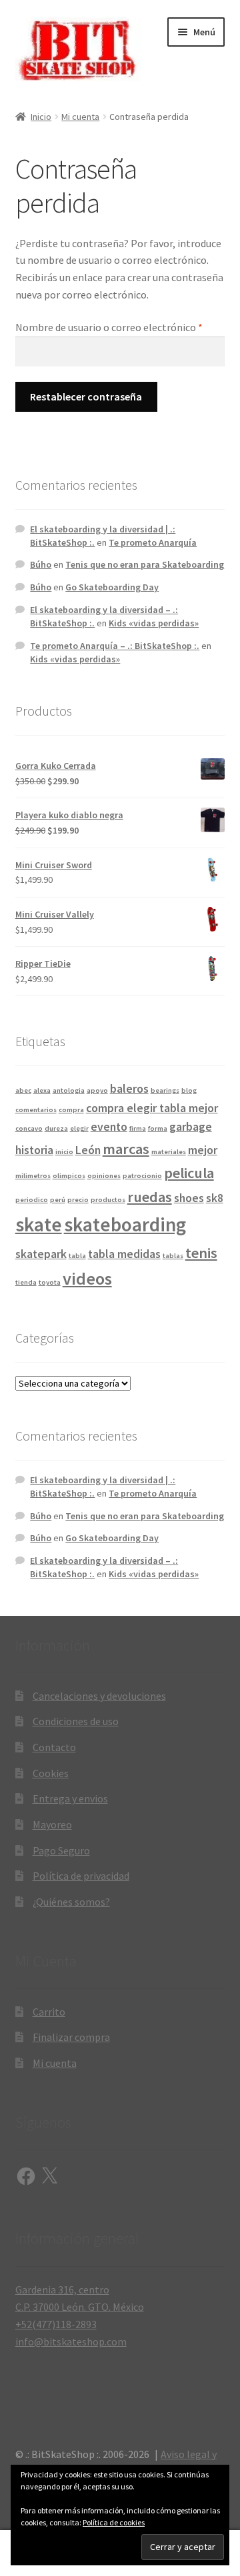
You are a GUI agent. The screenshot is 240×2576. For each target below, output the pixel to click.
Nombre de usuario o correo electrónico (120, 327)
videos (87, 1278)
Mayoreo (52, 1824)
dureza (56, 1128)
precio (78, 1200)
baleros (129, 1089)
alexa (42, 1090)
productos (108, 1200)
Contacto (54, 1747)
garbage (191, 1127)
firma (138, 1128)
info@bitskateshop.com (71, 2341)
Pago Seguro (61, 1850)
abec (23, 1090)
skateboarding (125, 1224)
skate (39, 1224)
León (88, 1150)
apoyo (97, 1090)
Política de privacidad (81, 1876)
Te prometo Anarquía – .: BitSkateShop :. (115, 646)
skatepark (41, 1254)
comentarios (36, 1110)
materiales (169, 1152)
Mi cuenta (80, 117)
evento (109, 1127)
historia (34, 1150)
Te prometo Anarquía (153, 542)
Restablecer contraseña (86, 396)
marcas (126, 1149)
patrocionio (142, 1176)
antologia (69, 1090)
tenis (201, 1253)
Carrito (49, 2012)
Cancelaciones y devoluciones (99, 1696)
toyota (50, 1282)
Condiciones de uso (76, 1721)
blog (189, 1090)
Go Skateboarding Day (112, 587)
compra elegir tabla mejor (152, 1108)
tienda (26, 1282)
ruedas (150, 1197)
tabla (77, 1256)
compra (71, 1110)
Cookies (51, 1773)
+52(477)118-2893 (56, 2324)
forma (158, 1128)
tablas (173, 1256)
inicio (64, 1152)
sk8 (215, 1198)
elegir (79, 1128)
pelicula (189, 1173)
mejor (203, 1150)
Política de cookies (114, 2522)
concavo (29, 1128)
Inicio (41, 117)
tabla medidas (124, 1254)
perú (58, 1200)
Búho (41, 564)
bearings (165, 1090)
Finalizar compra (71, 2037)
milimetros (33, 1176)
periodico (32, 1200)
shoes (189, 1198)
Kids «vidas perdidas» (154, 623)
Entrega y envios (70, 1798)
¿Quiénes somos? (71, 1902)
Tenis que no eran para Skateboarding (145, 564)
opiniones (104, 1176)
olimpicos (69, 1176)
